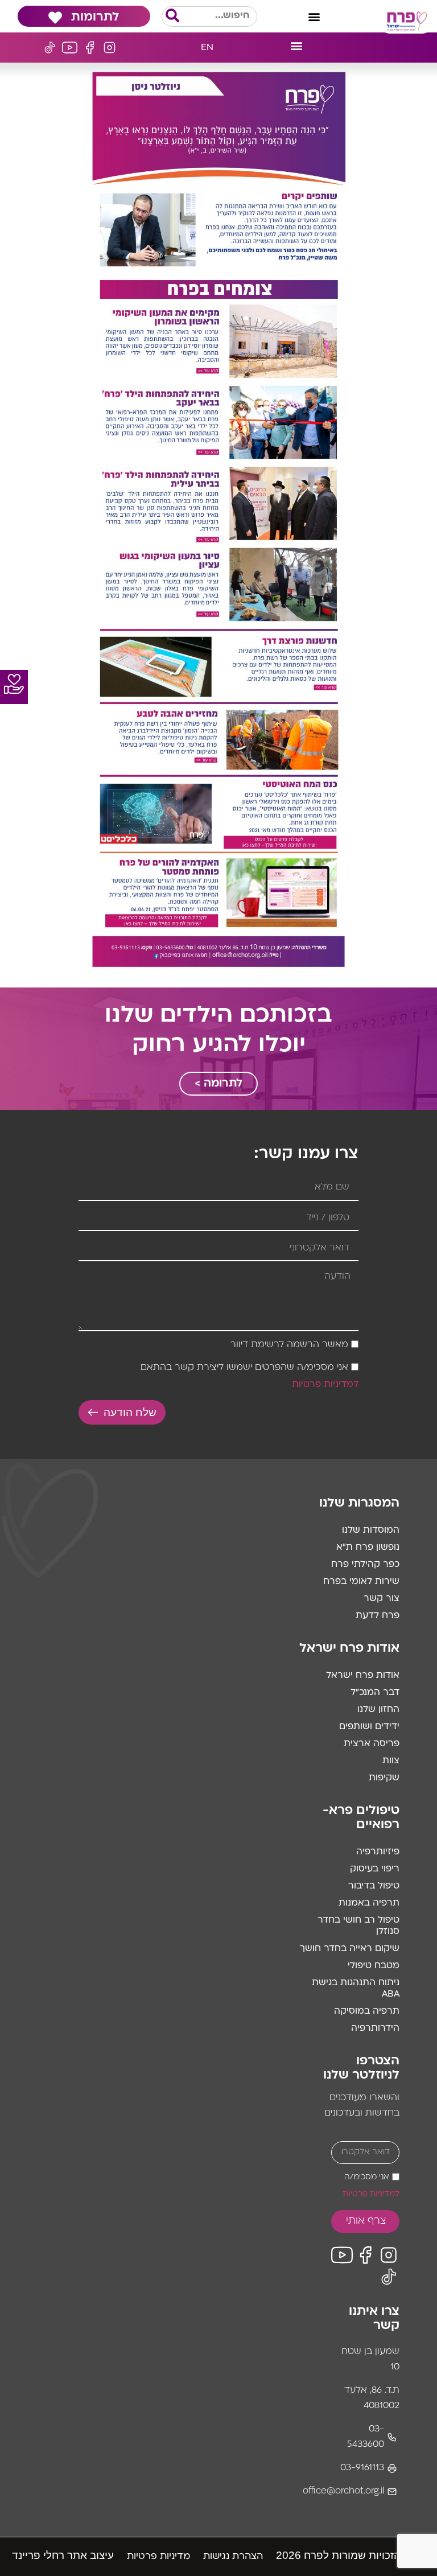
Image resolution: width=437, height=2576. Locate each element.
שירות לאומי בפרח (361, 1582)
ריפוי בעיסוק (375, 1869)
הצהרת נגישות (233, 2557)
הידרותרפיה (375, 2028)
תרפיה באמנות (369, 1903)
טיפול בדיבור (374, 1886)
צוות (391, 1761)
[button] (314, 16)
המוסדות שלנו (371, 1530)
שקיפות (384, 1778)
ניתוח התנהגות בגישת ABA (356, 1989)
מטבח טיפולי (374, 1966)
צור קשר (382, 1599)
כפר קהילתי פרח (365, 1565)
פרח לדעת (378, 1616)
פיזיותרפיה (378, 1852)
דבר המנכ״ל (375, 1693)
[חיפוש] (172, 17)
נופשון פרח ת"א (368, 1548)
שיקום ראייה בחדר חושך (350, 1949)
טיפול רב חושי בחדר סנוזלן (358, 1926)
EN (207, 48)
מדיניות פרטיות (158, 2557)
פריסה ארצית (372, 1744)
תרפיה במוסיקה (367, 2011)
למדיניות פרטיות (325, 1385)
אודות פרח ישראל (363, 1676)
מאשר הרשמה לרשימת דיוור (289, 1345)
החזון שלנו (378, 1710)
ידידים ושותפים (369, 1727)
